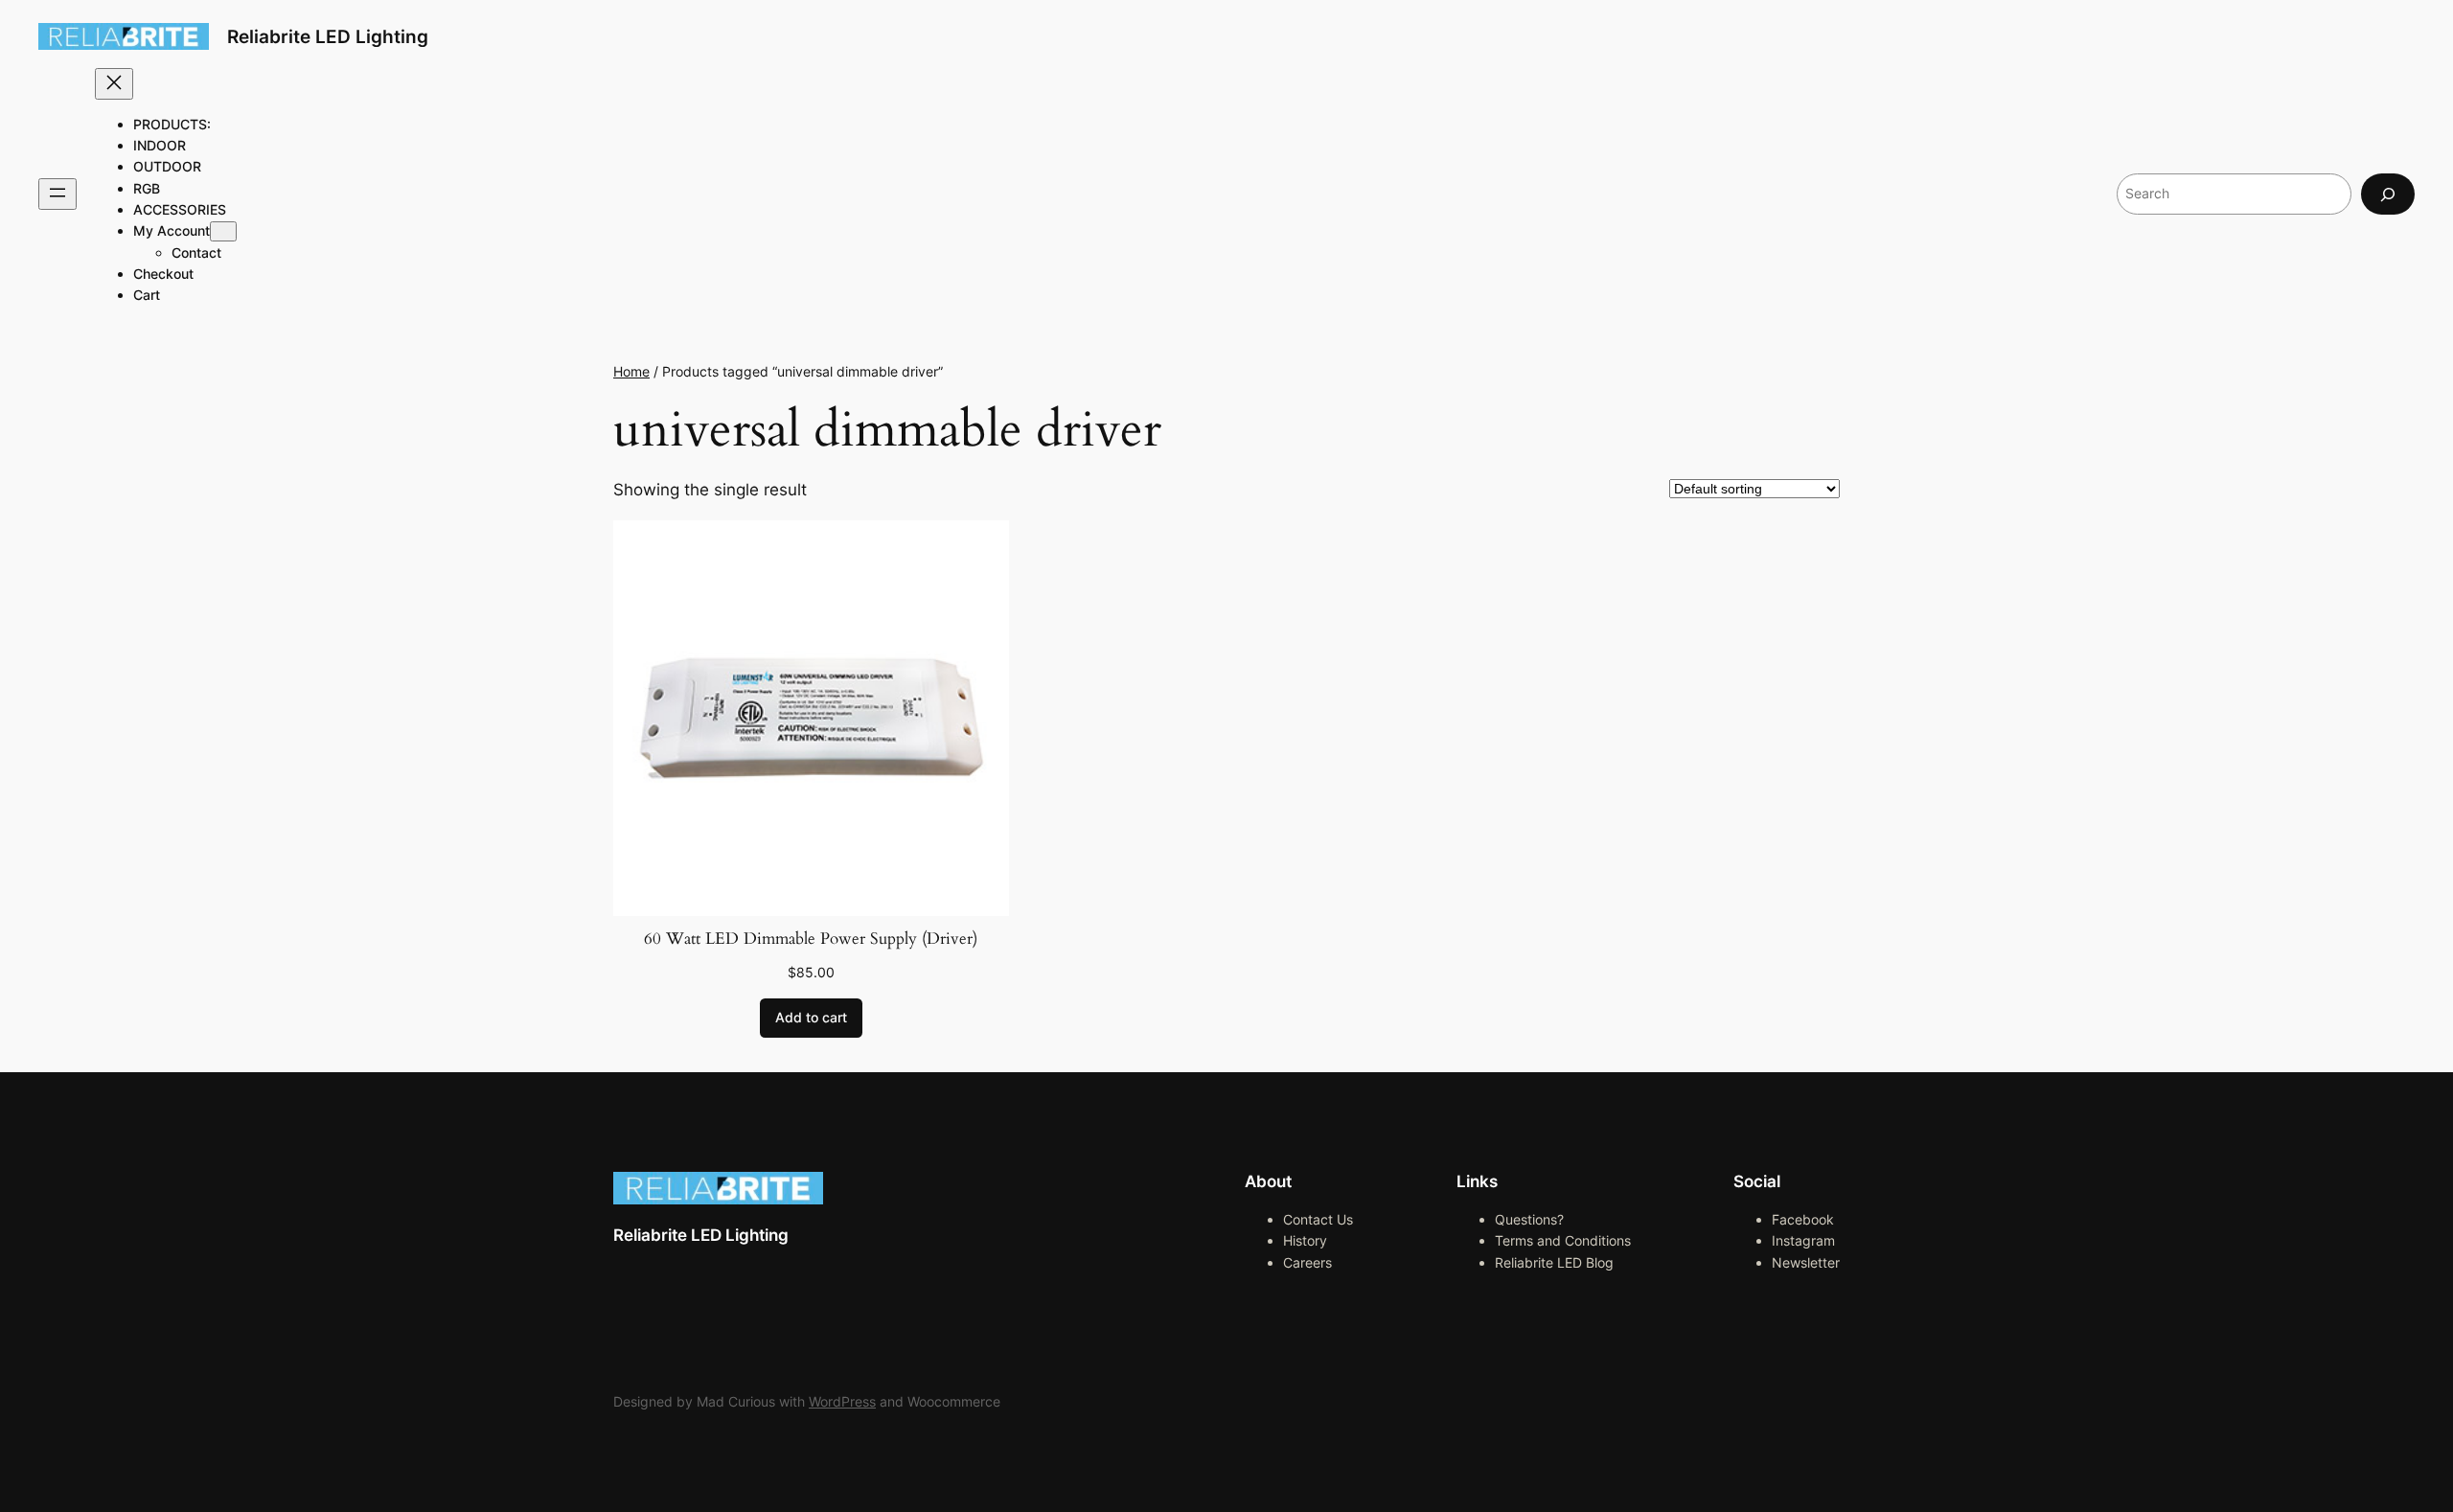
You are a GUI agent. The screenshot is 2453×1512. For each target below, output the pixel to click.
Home (631, 371)
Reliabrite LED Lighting (328, 36)
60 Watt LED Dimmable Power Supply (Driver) (811, 939)
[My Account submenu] (223, 231)
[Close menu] (114, 84)
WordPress (842, 1401)
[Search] (2388, 194)
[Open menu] (57, 194)
